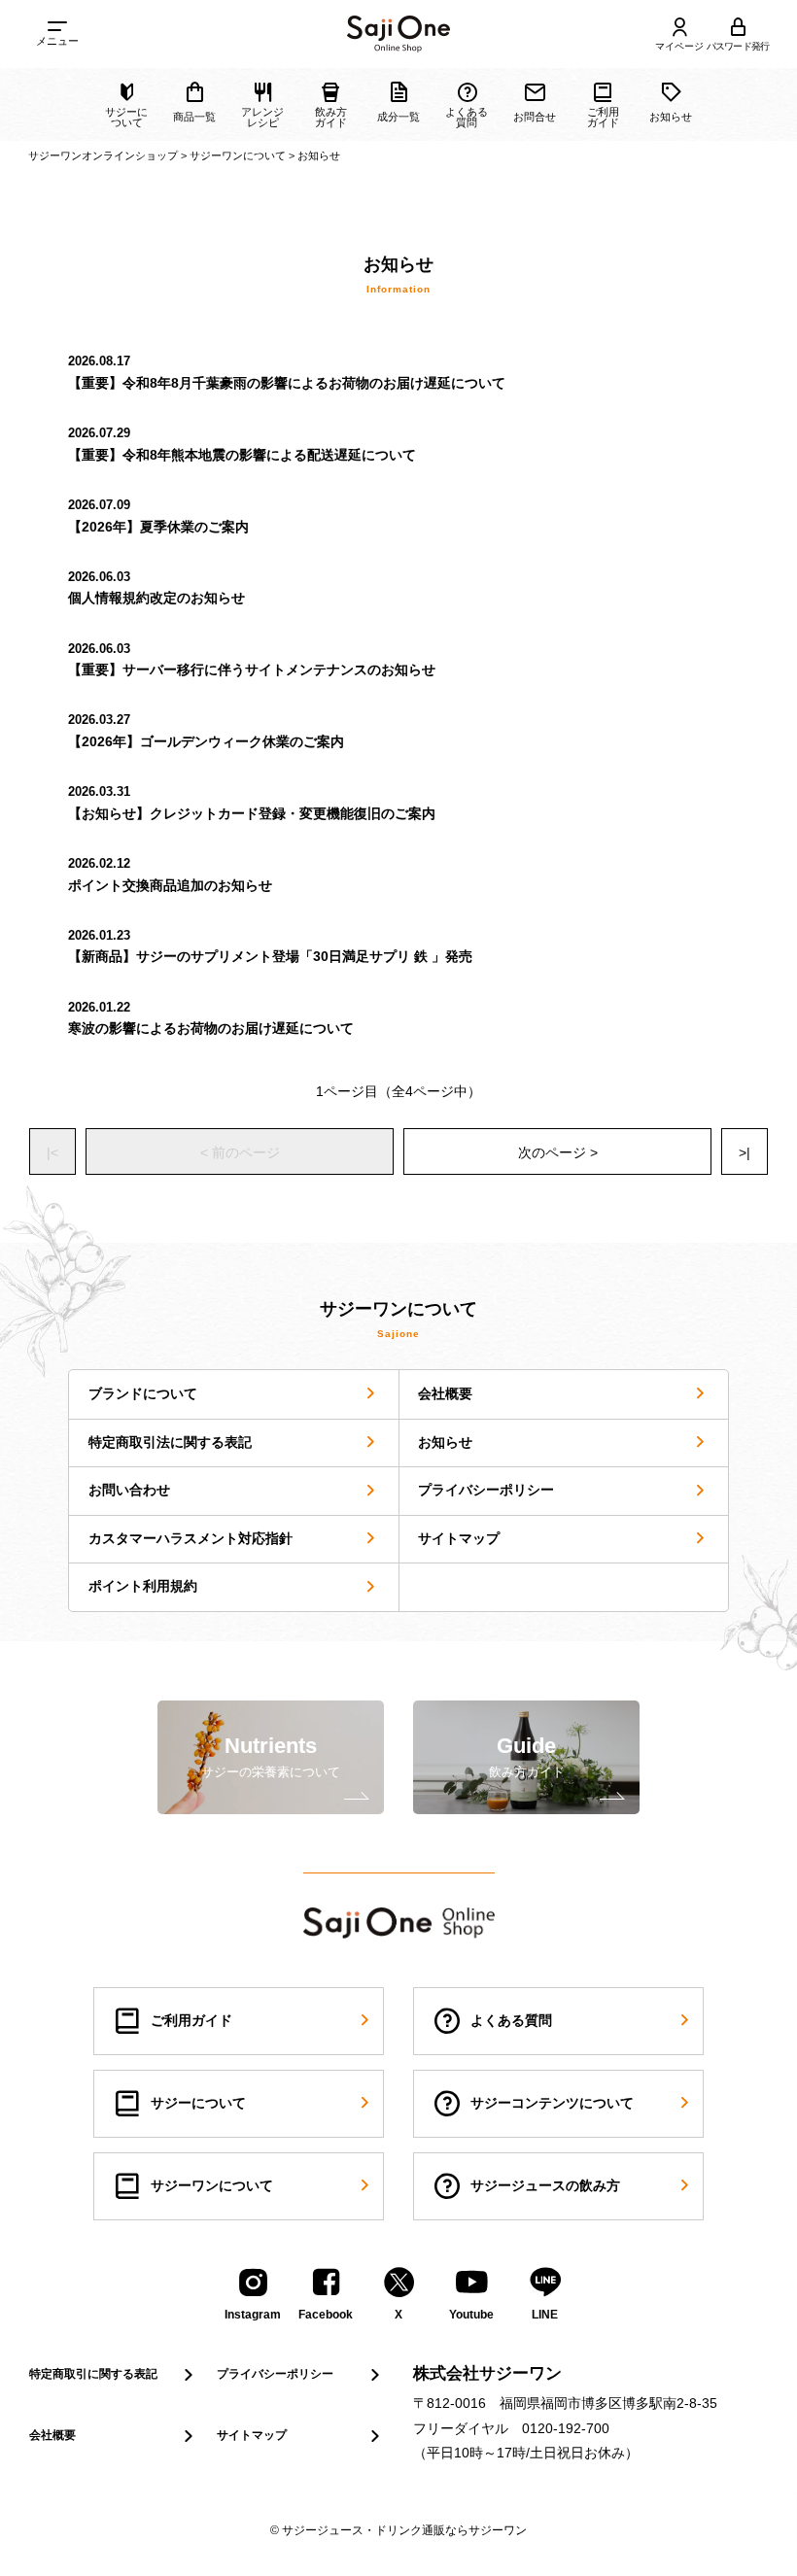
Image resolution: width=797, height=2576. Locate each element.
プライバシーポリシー (486, 1490)
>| (745, 1152)
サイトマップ (459, 1538)
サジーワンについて (238, 155)
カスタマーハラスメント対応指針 (191, 1538)
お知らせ (445, 1442)
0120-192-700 (566, 2428)
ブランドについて (143, 1393)
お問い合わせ (129, 1490)
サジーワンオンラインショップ (103, 155)
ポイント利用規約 (143, 1586)
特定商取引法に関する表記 (170, 1442)
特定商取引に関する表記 (93, 2374)
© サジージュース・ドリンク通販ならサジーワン (398, 2530)
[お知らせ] (398, 34)
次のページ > (558, 1152)
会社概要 (445, 1393)
